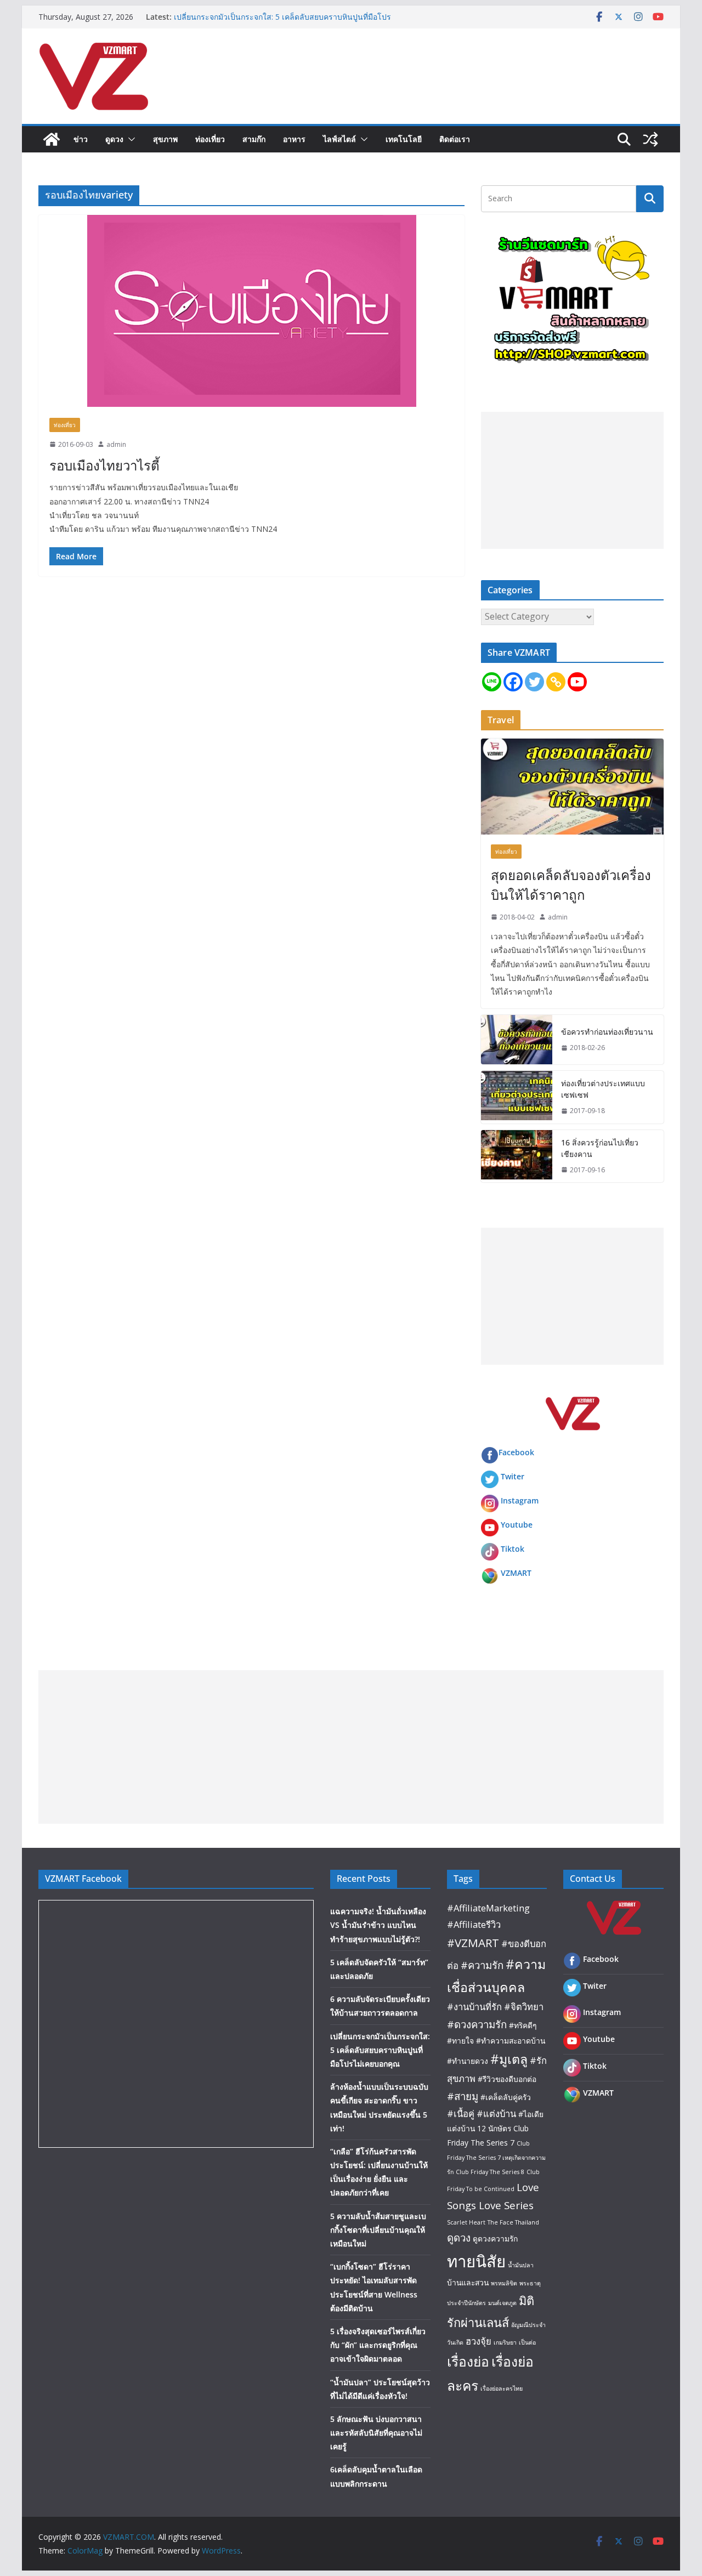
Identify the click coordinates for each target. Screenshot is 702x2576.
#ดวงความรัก (477, 2024)
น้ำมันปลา (521, 2265)
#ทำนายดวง (468, 2061)
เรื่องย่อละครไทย (502, 2388)
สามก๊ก (254, 139)
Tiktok (513, 1549)
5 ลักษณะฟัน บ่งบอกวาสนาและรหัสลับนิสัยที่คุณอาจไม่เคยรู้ (376, 2433)
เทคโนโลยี (404, 139)
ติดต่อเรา (455, 139)
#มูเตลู (509, 2059)
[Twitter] (534, 682)
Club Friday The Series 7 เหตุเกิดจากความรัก (496, 2157)
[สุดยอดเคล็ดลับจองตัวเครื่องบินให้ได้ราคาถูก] (572, 787)
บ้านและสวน (468, 2282)
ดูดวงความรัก (495, 2239)
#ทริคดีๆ (523, 2025)
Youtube (517, 1525)
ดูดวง (114, 139)
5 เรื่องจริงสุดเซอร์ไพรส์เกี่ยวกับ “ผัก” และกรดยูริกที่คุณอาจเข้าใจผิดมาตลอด (378, 2345)
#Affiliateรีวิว (474, 1924)
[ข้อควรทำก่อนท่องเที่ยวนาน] (517, 1040)
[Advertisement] (572, 480)
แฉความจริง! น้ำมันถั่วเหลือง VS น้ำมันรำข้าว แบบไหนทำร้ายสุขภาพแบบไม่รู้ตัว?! (378, 1925)
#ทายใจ (460, 2041)
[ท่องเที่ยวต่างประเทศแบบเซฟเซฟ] (517, 1097)
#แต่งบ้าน (496, 2113)
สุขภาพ (165, 139)
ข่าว (81, 139)
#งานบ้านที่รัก (474, 2007)
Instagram (520, 1500)
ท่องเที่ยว (210, 139)
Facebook (516, 1452)
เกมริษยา (505, 2342)
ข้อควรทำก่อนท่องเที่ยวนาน (607, 1032)
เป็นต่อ (527, 2342)
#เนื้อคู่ (461, 2113)
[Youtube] (577, 682)
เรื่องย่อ (468, 2361)
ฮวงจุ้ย (479, 2341)
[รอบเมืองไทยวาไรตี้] (251, 311)
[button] (129, 139)
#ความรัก (482, 1965)
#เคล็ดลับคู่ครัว (506, 2097)
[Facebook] (513, 682)
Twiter (513, 1476)
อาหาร (294, 139)
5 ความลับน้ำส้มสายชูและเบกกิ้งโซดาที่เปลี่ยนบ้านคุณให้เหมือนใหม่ (378, 2230)
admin (116, 444)
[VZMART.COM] (52, 139)
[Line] (492, 682)
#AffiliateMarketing (488, 1908)
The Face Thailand (513, 2222)
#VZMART (473, 1943)
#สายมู (463, 2096)
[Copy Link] (556, 682)
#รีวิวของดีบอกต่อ (507, 2079)
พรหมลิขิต (504, 2283)
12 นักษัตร (494, 2128)
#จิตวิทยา (524, 2007)
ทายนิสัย (476, 2261)
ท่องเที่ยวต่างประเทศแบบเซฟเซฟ (603, 1089)
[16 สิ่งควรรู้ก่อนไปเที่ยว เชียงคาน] (517, 1156)
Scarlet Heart (466, 2222)
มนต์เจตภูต (502, 2303)
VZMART (516, 1573)
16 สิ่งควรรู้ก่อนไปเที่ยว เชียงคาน (600, 1148)
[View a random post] (650, 139)
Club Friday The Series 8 (490, 2172)
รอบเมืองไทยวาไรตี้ (104, 465)
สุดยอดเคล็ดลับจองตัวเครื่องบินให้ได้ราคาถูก (571, 885)
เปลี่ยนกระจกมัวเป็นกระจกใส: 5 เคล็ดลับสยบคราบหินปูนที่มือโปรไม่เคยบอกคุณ (380, 2050)
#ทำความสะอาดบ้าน (511, 2041)
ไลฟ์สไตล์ (339, 139)
